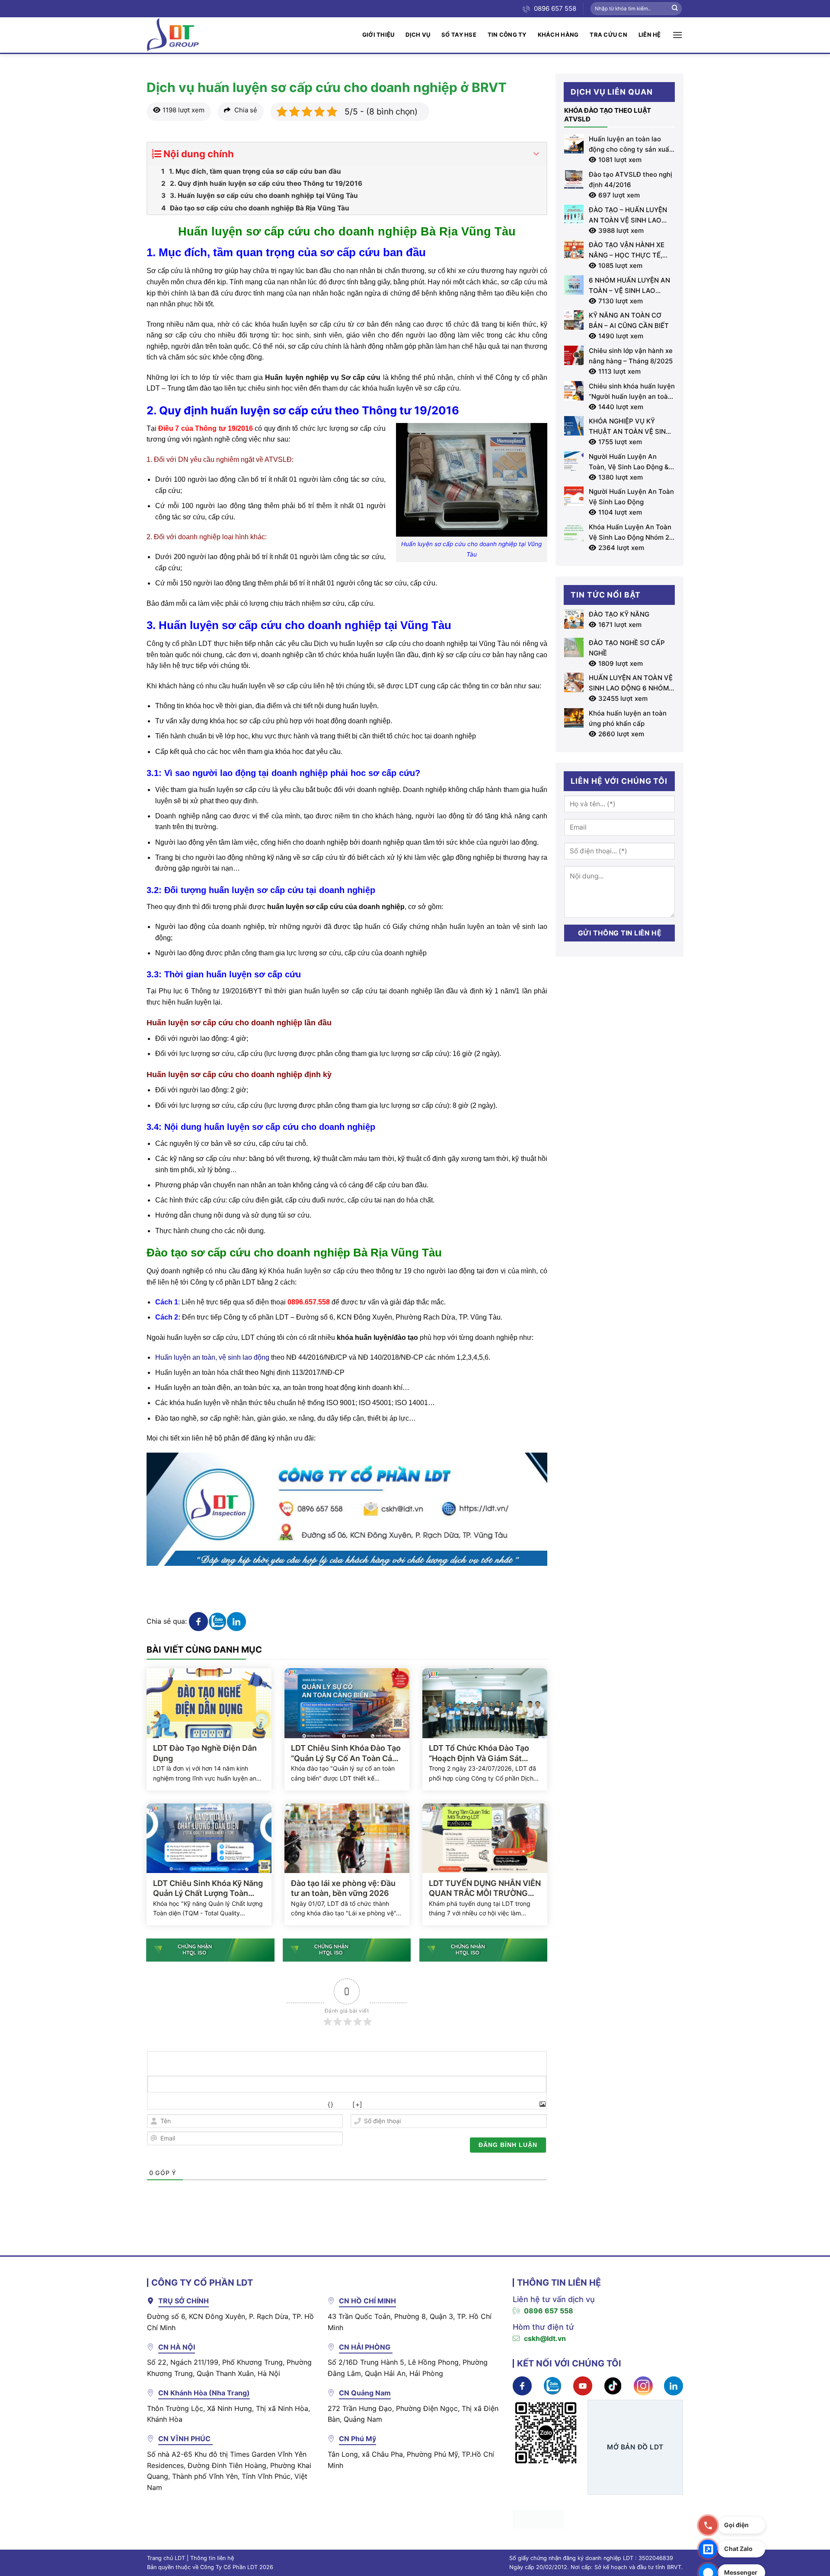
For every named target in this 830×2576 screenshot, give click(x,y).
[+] (357, 2104)
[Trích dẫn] (270, 2104)
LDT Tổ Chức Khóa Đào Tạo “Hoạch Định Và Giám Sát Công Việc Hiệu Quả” (479, 1753)
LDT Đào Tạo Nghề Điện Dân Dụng (205, 1753)
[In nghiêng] (175, 2104)
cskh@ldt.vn (545, 2338)
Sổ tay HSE (459, 35)
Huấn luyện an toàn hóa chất (199, 1372)
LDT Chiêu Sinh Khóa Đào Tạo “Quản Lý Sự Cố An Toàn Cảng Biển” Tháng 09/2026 (346, 1753)
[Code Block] (289, 2104)
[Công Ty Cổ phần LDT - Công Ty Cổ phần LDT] (173, 35)
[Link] (308, 2104)
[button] (678, 35)
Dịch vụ (418, 35)
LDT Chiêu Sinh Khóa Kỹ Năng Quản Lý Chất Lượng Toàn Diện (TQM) (208, 1889)
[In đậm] (156, 2104)
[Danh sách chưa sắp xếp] (251, 2104)
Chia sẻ (245, 110)
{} (330, 2104)
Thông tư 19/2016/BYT (227, 991)
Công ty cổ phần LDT (179, 644)
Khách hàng (558, 35)
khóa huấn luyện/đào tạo (377, 1337)
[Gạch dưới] (194, 2104)
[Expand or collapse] (537, 154)
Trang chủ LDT (166, 2558)
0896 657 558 (549, 2311)
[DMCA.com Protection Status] (539, 2519)
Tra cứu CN (608, 35)
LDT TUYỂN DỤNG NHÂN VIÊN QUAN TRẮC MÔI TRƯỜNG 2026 (485, 1889)
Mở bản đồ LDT (635, 2447)
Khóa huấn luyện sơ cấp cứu (313, 1271)
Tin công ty (507, 35)
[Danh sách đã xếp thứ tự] (232, 2104)
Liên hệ (650, 35)
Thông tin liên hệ (212, 2558)
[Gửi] (675, 9)
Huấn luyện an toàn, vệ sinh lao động (213, 1357)
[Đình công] (213, 2104)
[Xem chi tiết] (198, 1621)
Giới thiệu (378, 35)
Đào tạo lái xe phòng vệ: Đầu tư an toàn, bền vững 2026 (343, 1888)
